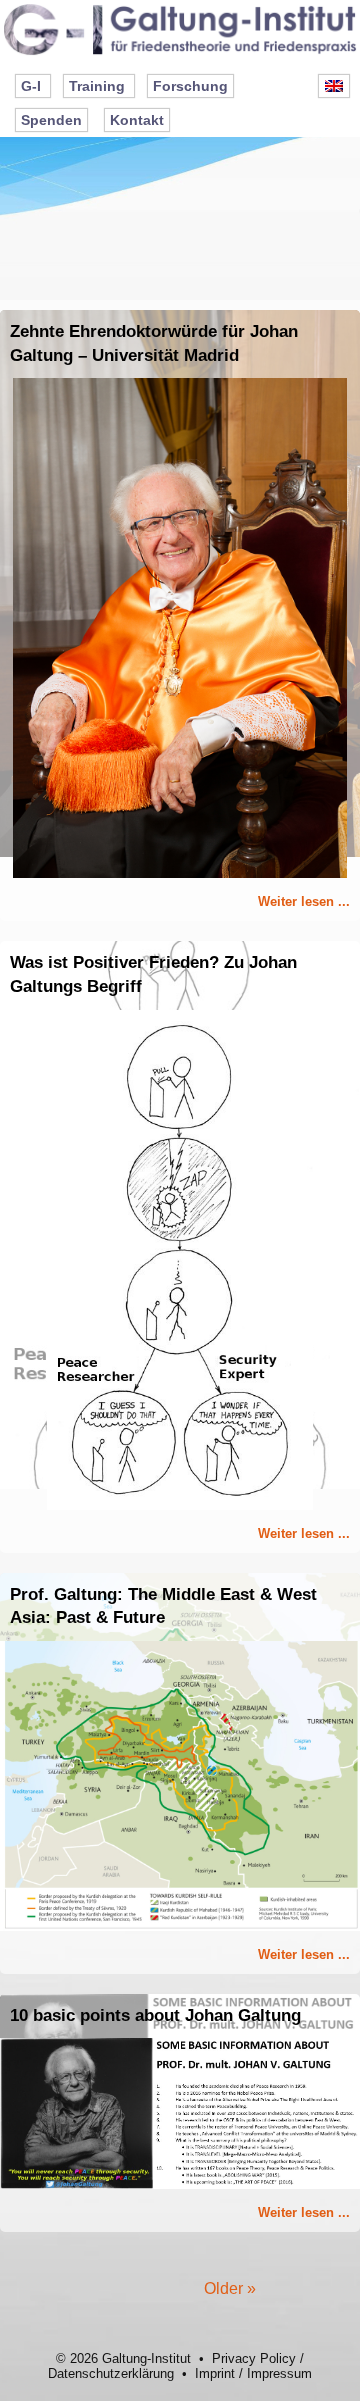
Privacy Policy (254, 2358)
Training (97, 86)
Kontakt (137, 120)
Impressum (279, 2373)
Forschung (190, 86)
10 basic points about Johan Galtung (155, 2015)
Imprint (215, 2373)
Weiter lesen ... (304, 901)
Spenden (51, 120)
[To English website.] (334, 86)
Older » (230, 2288)
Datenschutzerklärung (111, 2373)
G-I (31, 86)
